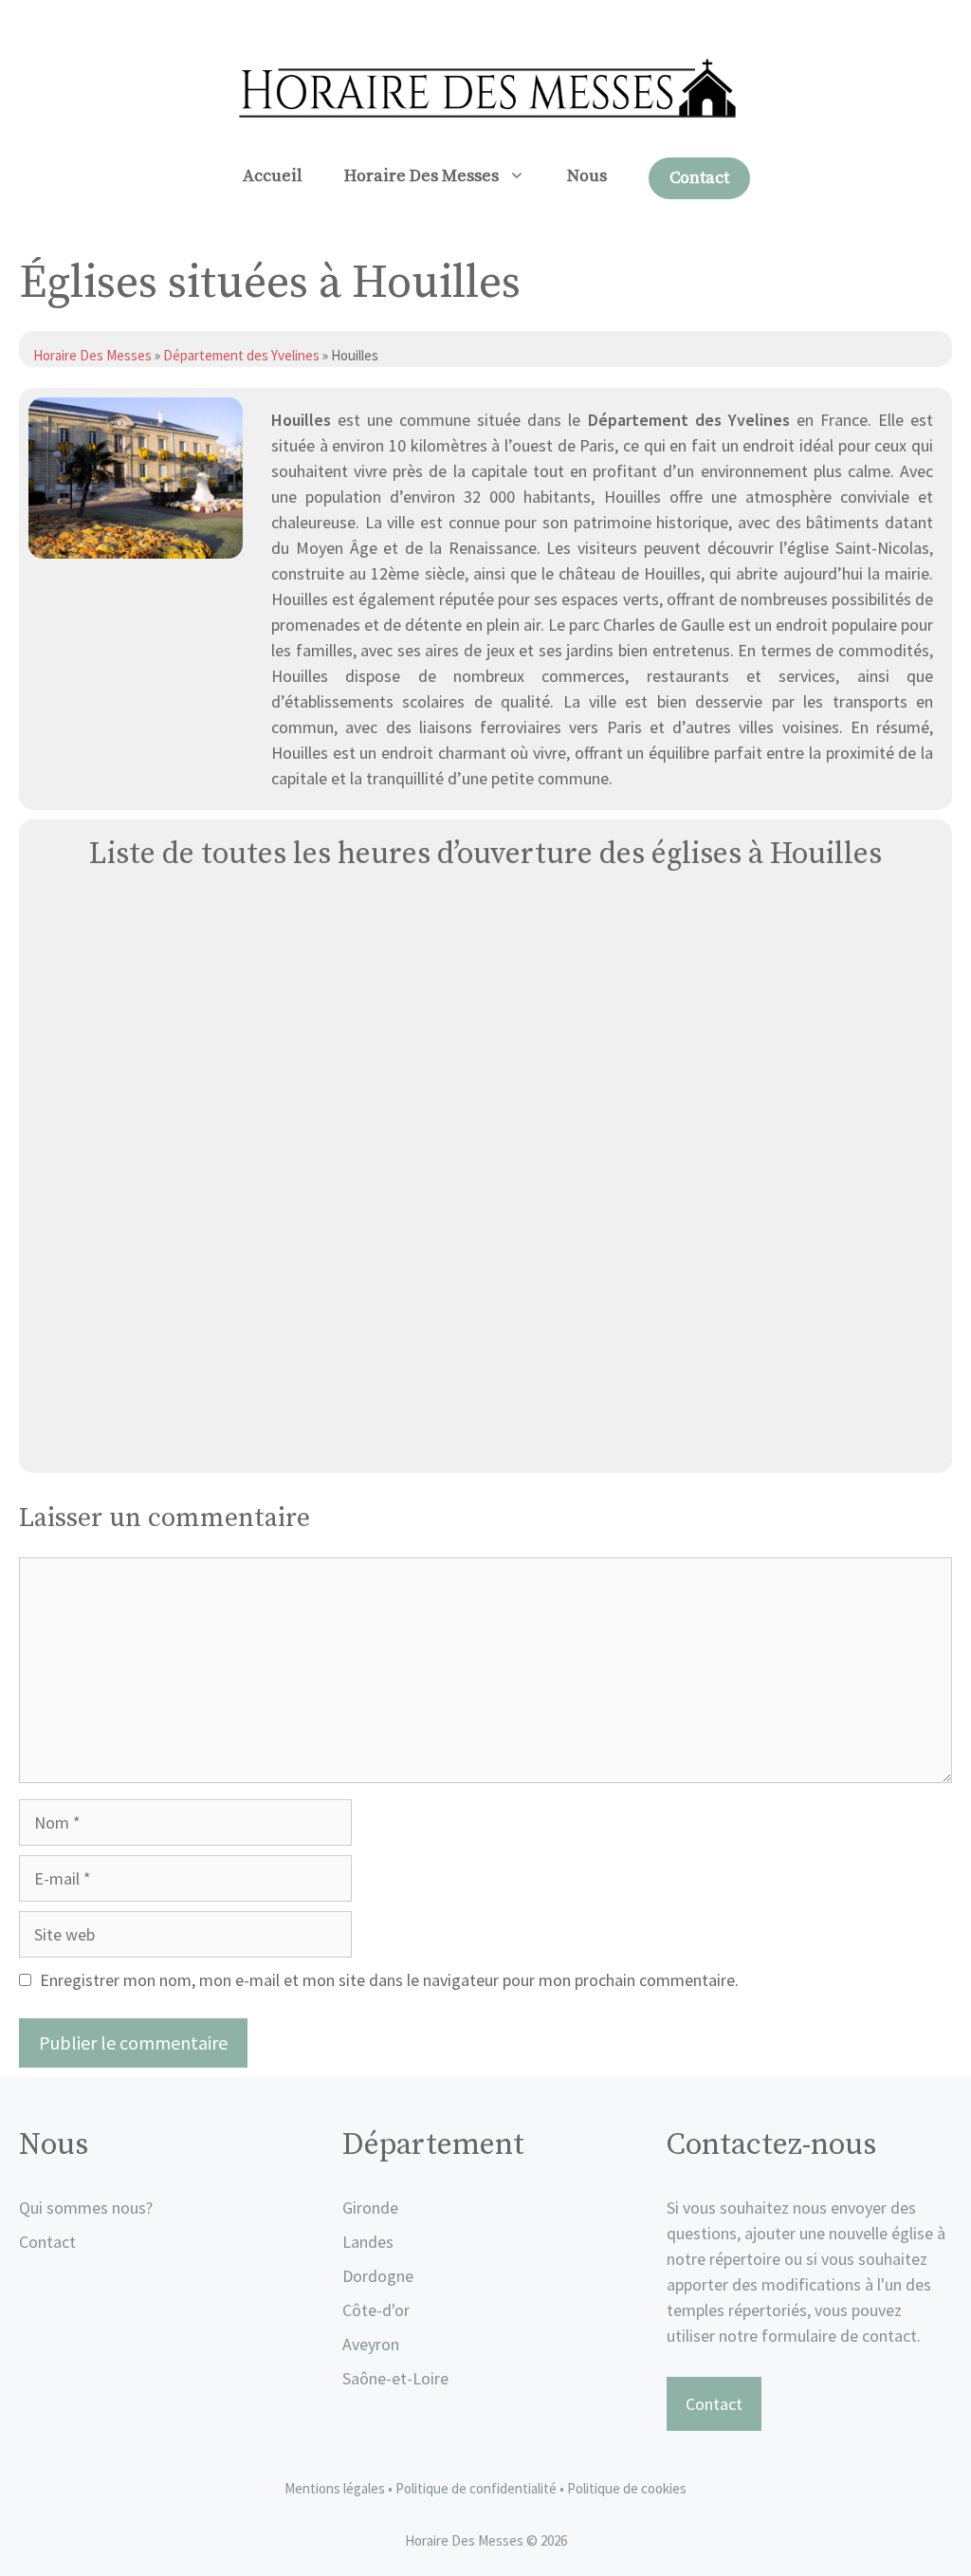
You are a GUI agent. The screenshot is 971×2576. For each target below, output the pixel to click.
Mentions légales (335, 2488)
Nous (587, 176)
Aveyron (371, 2344)
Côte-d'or (376, 2310)
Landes (368, 2242)
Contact (699, 178)
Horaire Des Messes (421, 176)
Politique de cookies (627, 2488)
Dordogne (378, 2276)
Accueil (273, 176)
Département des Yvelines (241, 355)
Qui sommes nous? (86, 2208)
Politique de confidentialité (477, 2488)
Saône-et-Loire (395, 2378)
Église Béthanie (486, 1436)
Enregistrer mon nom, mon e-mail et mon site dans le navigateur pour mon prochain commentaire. (389, 1980)
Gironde (370, 2208)
